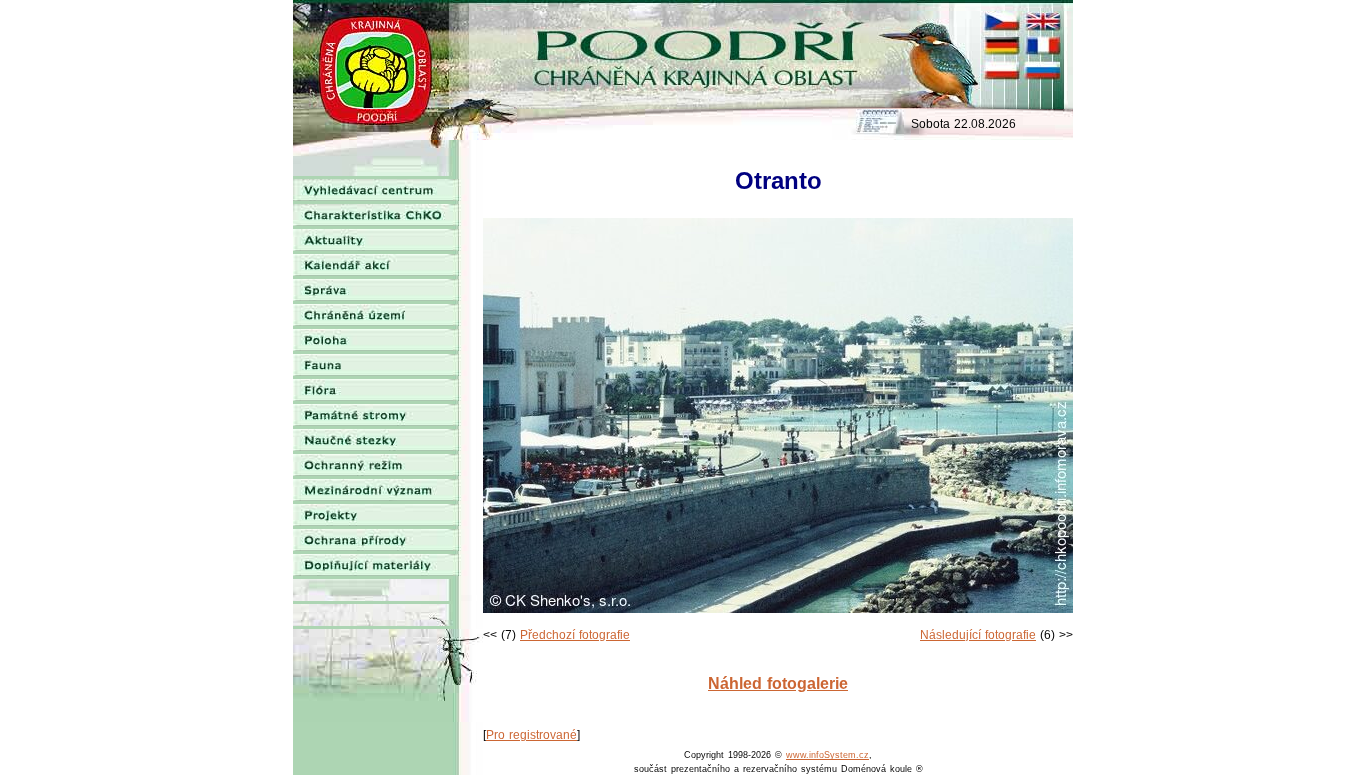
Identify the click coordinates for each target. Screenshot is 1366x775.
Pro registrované (531, 735)
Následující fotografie (978, 635)
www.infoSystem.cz (827, 755)
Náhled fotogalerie (778, 683)
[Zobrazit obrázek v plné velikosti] (778, 609)
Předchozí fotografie (575, 635)
